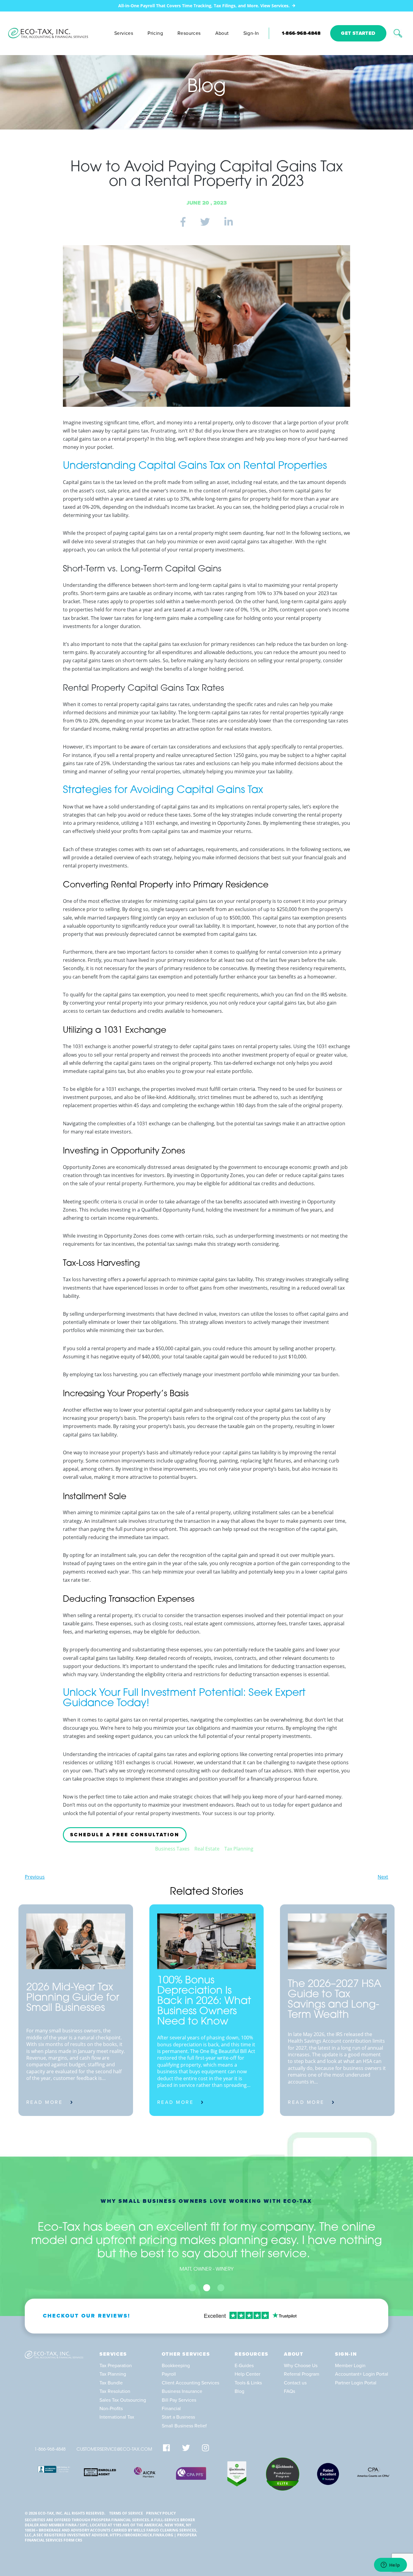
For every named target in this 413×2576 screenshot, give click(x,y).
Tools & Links (248, 2383)
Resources (189, 33)
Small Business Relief (184, 2426)
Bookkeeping (176, 2366)
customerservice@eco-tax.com (114, 2450)
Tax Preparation (116, 2366)
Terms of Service (126, 2513)
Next (383, 1877)
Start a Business (178, 2417)
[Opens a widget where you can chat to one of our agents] (390, 2565)
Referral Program (302, 2374)
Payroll (169, 2374)
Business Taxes (172, 1849)
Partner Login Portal (356, 2383)
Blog (239, 2391)
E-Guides (244, 2366)
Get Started (358, 33)
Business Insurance (182, 2391)
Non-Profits (111, 2409)
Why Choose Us (301, 2366)
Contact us (295, 2383)
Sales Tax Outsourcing (123, 2400)
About (222, 33)
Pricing (155, 33)
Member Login (350, 2366)
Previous (35, 1877)
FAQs (289, 2391)
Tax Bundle (111, 2383)
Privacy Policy (161, 2513)
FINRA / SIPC (77, 2525)
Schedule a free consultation (125, 1835)
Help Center (247, 2374)
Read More (45, 2102)
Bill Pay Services (179, 2400)
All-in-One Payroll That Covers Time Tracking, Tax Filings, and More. (204, 6)
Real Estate (207, 1849)
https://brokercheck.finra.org (141, 2535)
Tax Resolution (115, 2391)
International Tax (117, 2417)
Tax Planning (239, 1849)
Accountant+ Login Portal (362, 2374)
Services (124, 33)
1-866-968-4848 (301, 33)
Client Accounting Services (190, 2383)
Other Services (186, 2354)
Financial (171, 2409)
